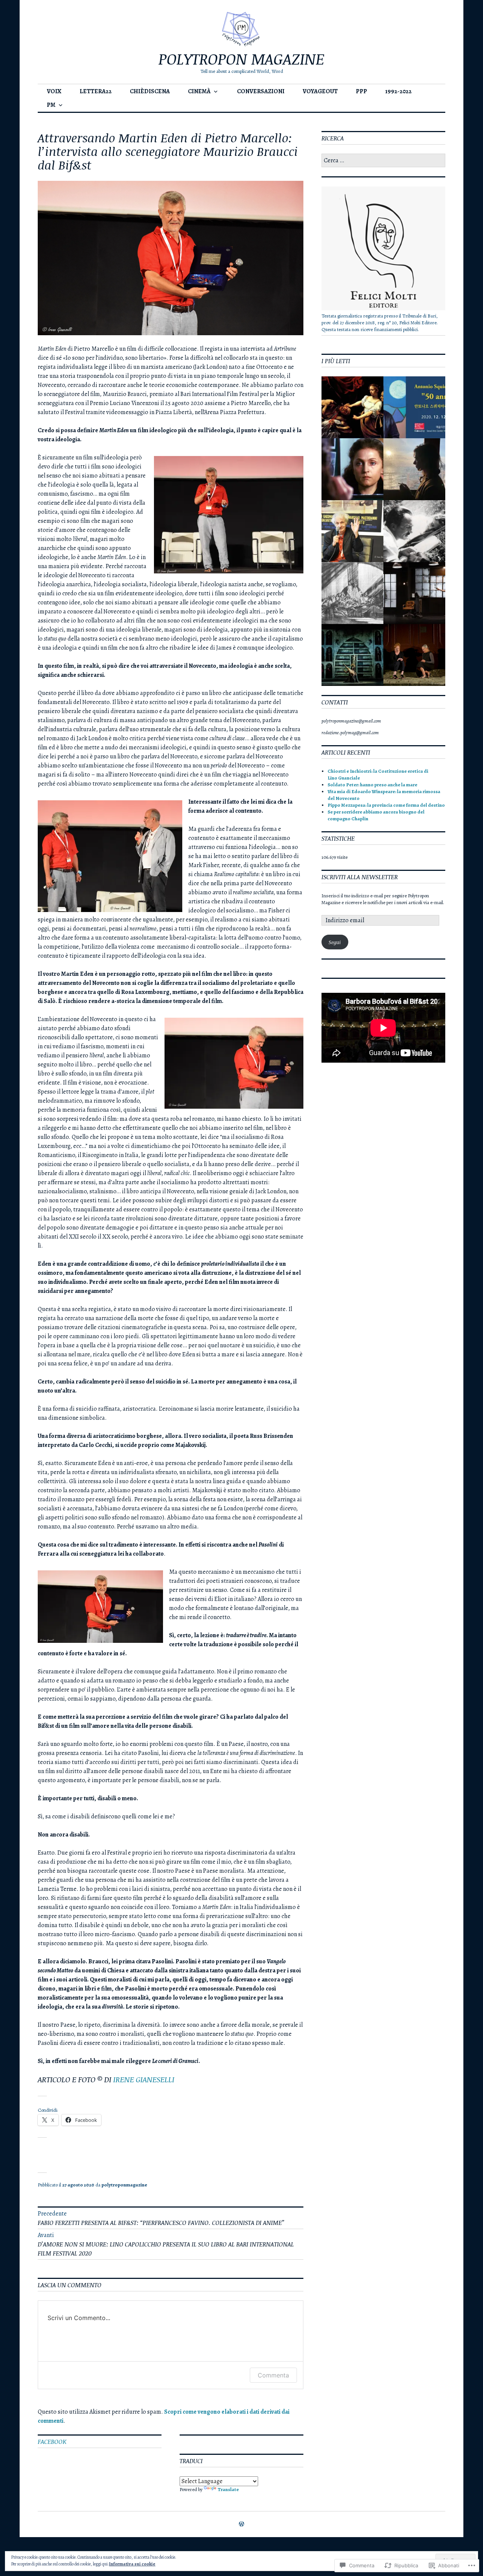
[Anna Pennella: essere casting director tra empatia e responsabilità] (414, 469)
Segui (335, 942)
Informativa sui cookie (132, 2564)
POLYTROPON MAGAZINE (241, 59)
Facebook (52, 2442)
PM (51, 105)
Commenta (273, 2375)
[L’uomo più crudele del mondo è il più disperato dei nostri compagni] (414, 593)
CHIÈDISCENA (150, 91)
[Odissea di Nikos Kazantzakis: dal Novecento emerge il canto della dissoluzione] (414, 531)
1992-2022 (398, 91)
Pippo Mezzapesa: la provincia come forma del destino (386, 805)
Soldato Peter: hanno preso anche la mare (372, 785)
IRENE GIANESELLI (144, 2079)
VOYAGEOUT (320, 91)
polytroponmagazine (124, 2185)
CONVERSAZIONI (261, 91)
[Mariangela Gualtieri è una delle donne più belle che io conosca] (414, 655)
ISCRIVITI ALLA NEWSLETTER (360, 877)
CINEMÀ (199, 91)
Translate (228, 2489)
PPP (361, 91)
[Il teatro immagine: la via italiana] (352, 407)
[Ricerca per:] (383, 161)
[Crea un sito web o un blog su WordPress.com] (241, 2524)
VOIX (54, 91)
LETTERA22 (96, 91)
